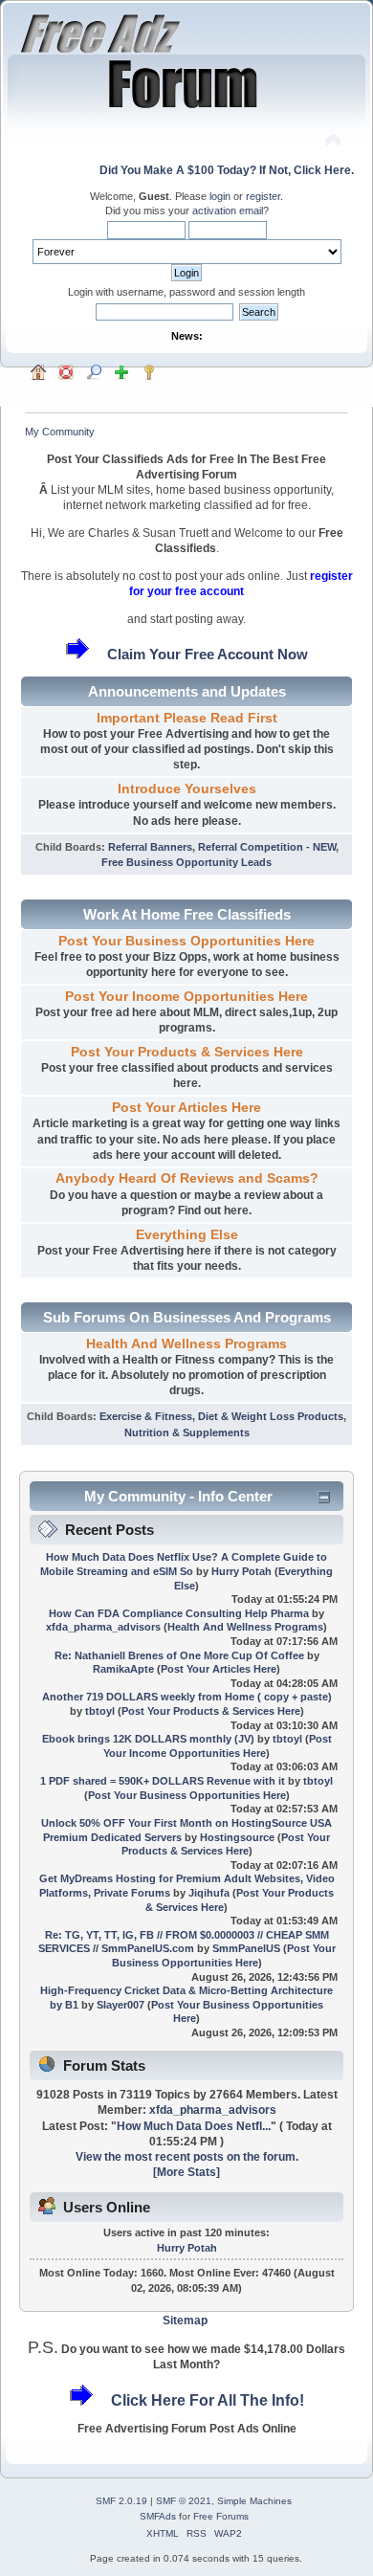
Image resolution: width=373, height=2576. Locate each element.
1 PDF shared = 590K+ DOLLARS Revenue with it (163, 1781)
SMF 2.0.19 (121, 2501)
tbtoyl (100, 1711)
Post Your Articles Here (186, 1108)
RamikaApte (123, 1669)
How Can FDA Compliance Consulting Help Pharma (179, 1613)
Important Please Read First (187, 718)
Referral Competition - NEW (267, 847)
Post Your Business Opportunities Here (186, 941)
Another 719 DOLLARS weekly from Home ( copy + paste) (187, 1697)
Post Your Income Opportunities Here (186, 997)
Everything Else (187, 1235)
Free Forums (221, 2516)
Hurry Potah (241, 1571)
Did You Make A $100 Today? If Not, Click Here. (227, 170)
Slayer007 (121, 2005)
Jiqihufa (209, 1893)
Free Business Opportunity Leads (186, 862)
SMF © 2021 (184, 2501)
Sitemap (185, 2321)
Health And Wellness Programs (186, 1344)
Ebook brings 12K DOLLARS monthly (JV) (148, 1739)
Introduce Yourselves (187, 789)
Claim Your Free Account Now (208, 654)
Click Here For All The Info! (208, 2400)
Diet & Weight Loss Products (271, 1416)
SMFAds (158, 2516)
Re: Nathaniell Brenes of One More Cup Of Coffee (179, 1655)
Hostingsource (237, 1837)
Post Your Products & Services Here (187, 1052)
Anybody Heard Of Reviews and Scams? (187, 1178)
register (263, 196)
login (220, 196)
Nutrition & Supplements (187, 1432)
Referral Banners (150, 847)
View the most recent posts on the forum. (187, 2157)
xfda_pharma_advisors (103, 1627)
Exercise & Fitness (146, 1416)
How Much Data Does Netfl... (194, 2126)
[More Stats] (186, 2172)
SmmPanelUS (246, 1948)
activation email (228, 211)
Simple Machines (254, 2501)
